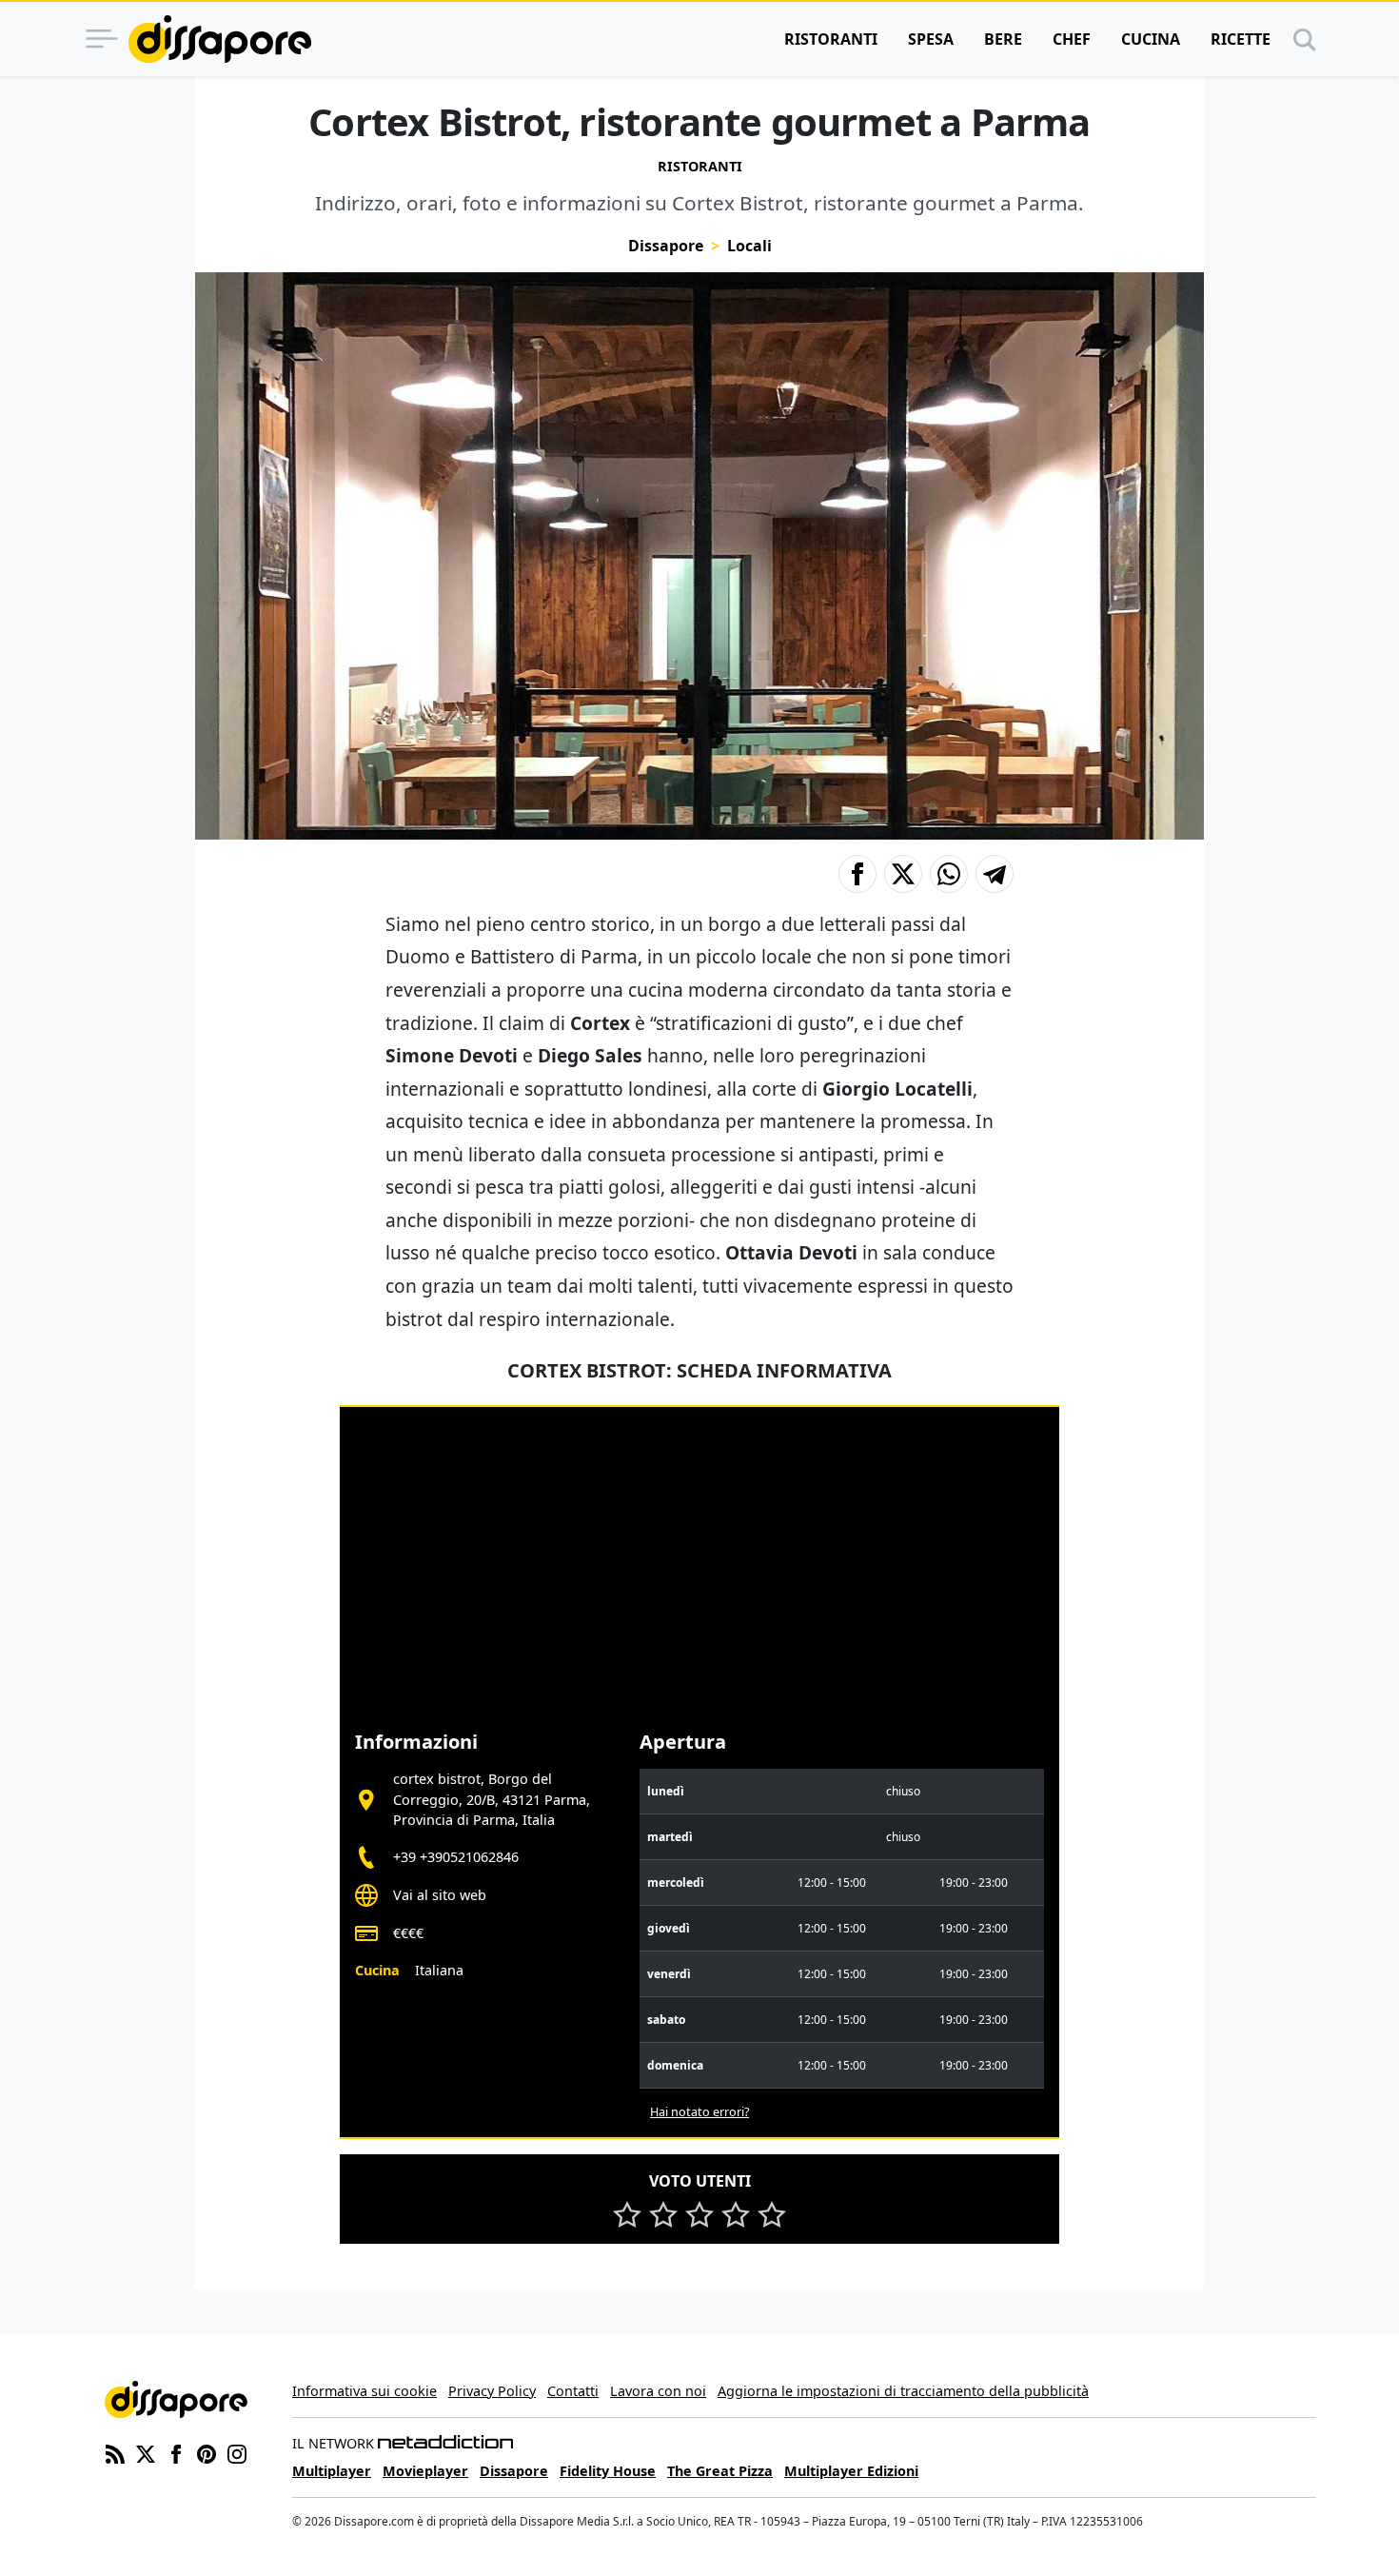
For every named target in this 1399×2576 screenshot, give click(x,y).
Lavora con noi (658, 2391)
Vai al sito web (440, 1895)
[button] (857, 874)
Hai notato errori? (699, 2112)
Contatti (573, 2391)
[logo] (220, 39)
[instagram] (237, 2452)
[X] (146, 2452)
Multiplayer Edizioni (851, 2471)
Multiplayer (332, 2471)
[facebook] (176, 2452)
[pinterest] (207, 2452)
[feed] (115, 2452)
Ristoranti (831, 39)
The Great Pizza (720, 2471)
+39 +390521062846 (456, 1857)
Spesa (931, 39)
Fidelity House (608, 2471)
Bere (1003, 39)
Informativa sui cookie (365, 2391)
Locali (749, 246)
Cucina (1151, 39)
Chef (1072, 39)
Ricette (1241, 39)
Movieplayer (425, 2471)
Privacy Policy (492, 2391)
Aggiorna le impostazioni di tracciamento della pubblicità (903, 2391)
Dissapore (666, 246)
